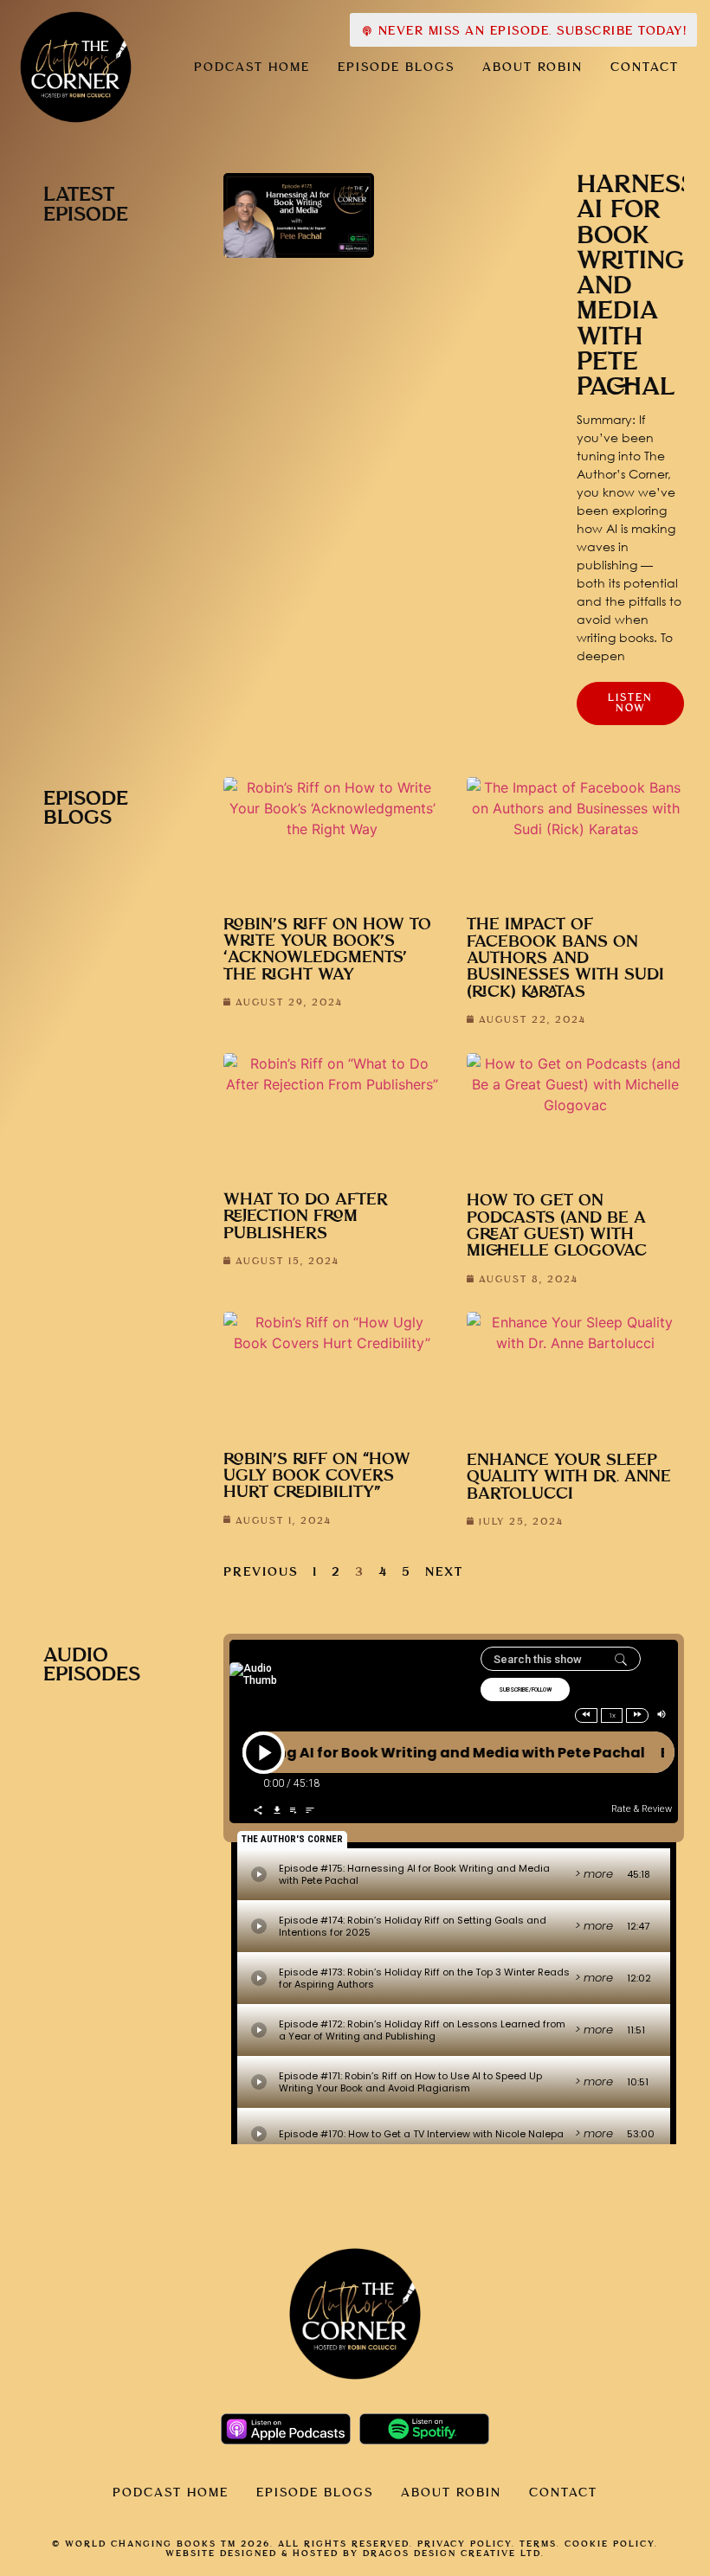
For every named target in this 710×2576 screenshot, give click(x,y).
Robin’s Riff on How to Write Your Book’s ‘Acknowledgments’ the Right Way (327, 950)
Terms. (540, 2544)
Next (444, 1572)
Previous (261, 1572)
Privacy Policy (465, 2544)
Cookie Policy (610, 2544)
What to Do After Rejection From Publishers (306, 1217)
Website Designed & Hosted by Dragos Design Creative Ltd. (355, 2554)
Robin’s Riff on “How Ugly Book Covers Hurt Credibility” (317, 1476)
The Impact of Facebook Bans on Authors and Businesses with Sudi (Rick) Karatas (565, 958)
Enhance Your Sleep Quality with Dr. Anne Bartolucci (569, 1477)
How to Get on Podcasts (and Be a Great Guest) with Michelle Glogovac (557, 1226)
